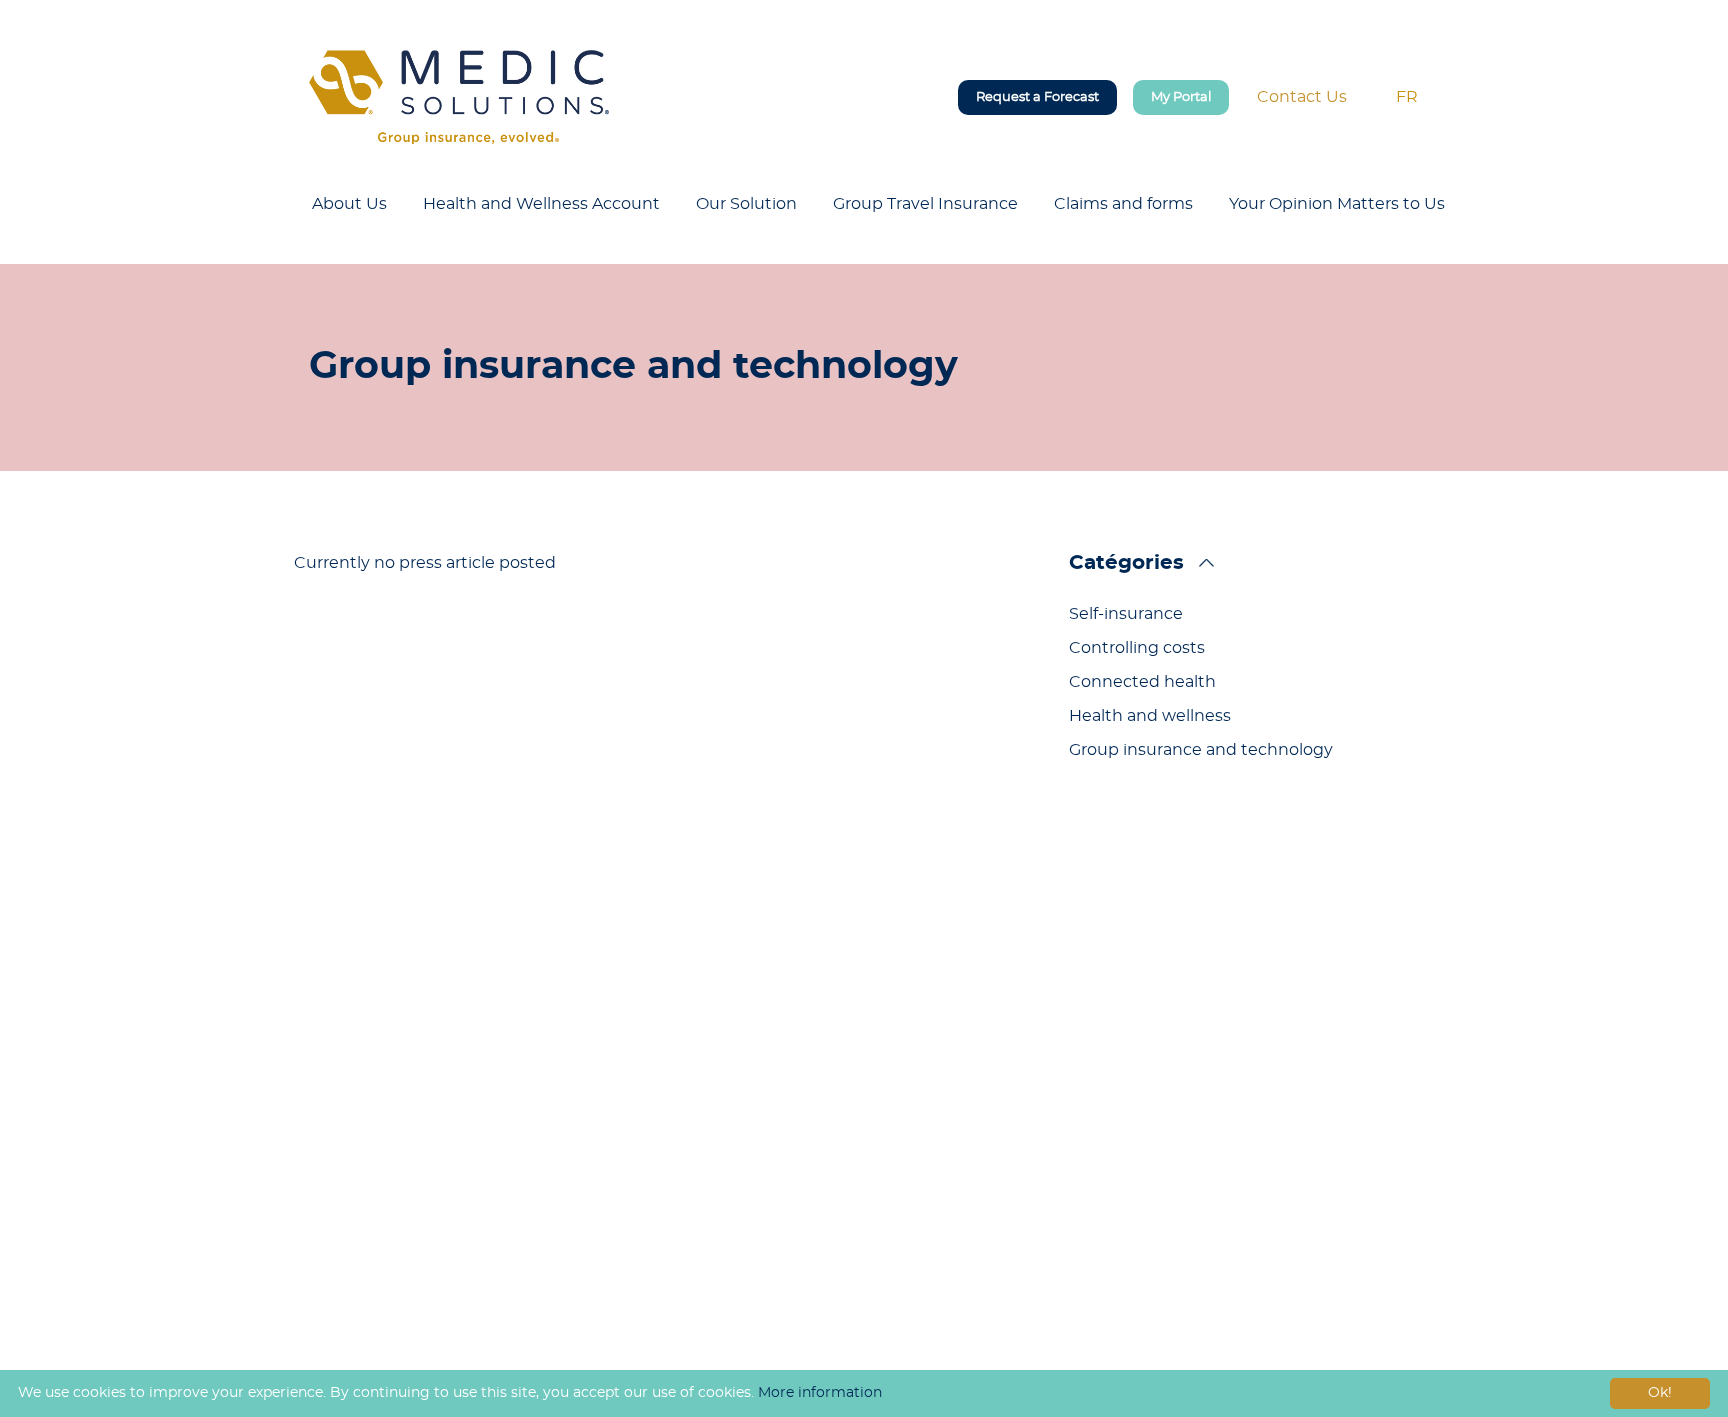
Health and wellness (1150, 716)
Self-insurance (1126, 614)
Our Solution (746, 204)
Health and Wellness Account (541, 204)
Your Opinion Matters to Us (1337, 204)
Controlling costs (1137, 648)
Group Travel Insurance (925, 204)
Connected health (1142, 682)
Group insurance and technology (1201, 750)
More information (820, 1393)
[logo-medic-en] (459, 97)
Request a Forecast (1037, 97)
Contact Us (1302, 97)
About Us (349, 204)
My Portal (1181, 97)
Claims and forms (1123, 204)
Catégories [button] (1126, 563)
